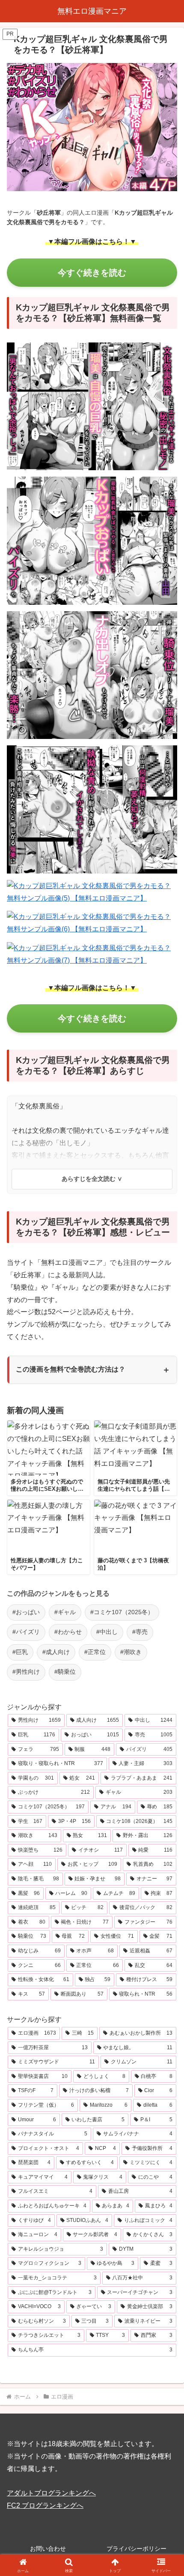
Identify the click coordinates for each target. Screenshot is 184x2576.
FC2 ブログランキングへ (45, 2505)
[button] (166, 1625)
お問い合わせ (48, 2549)
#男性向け (26, 1672)
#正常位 (95, 1652)
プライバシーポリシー (137, 2549)
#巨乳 (20, 1652)
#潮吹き (131, 1652)
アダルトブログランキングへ (51, 2493)
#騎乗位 (65, 1672)
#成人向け (56, 1652)
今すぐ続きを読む (92, 273)
